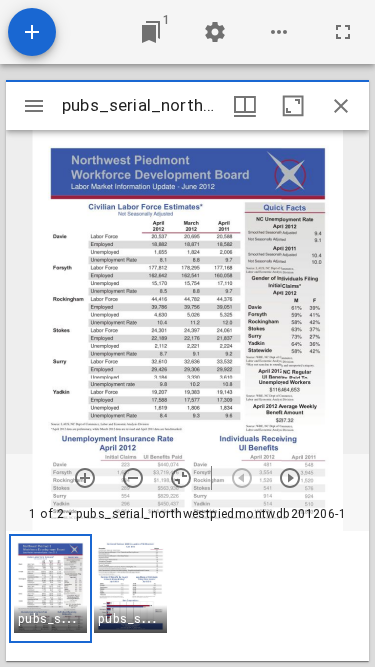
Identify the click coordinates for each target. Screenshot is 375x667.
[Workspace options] (279, 32)
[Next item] (290, 478)
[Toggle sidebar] (34, 106)
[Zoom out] (133, 478)
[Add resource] (32, 32)
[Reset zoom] (181, 478)
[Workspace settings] (215, 32)
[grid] (187, 596)
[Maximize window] (293, 106)
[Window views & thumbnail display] (245, 106)
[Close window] (341, 106)
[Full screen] (343, 32)
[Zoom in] (85, 478)
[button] (50, 588)
